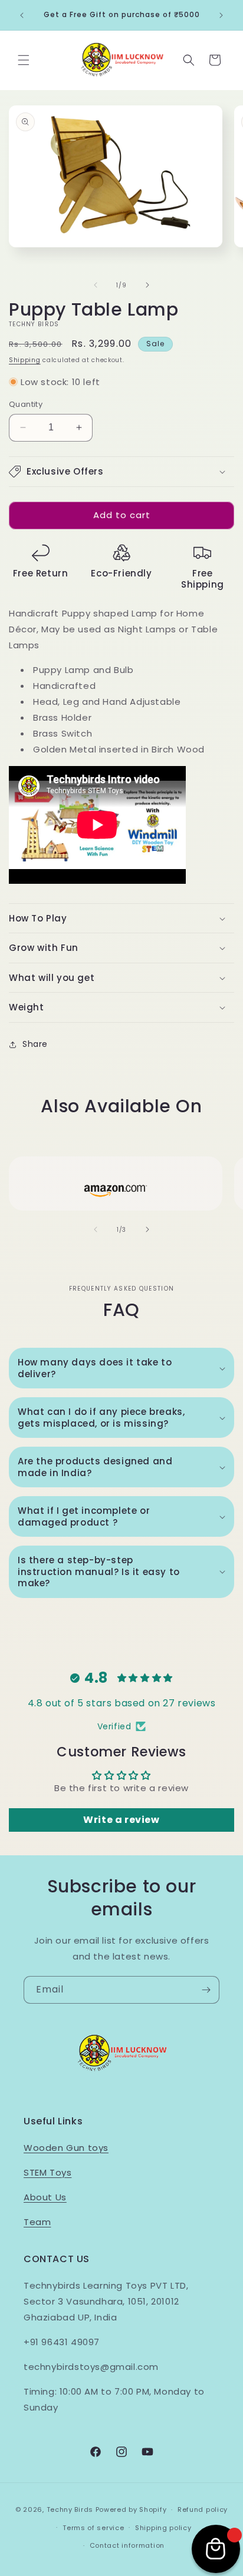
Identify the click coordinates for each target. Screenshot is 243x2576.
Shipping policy (163, 2528)
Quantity (26, 404)
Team (37, 2222)
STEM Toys (47, 2172)
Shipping (25, 360)
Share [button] (35, 1044)
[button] (24, 60)
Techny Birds (70, 2509)
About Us (45, 2197)
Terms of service (93, 2528)
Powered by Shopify (131, 2509)
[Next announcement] (221, 15)
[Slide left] (96, 285)
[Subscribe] (206, 1990)
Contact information (127, 2545)
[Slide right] (147, 285)
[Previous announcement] (22, 15)
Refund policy (203, 2509)
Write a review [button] (121, 1820)
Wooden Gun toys (66, 2148)
